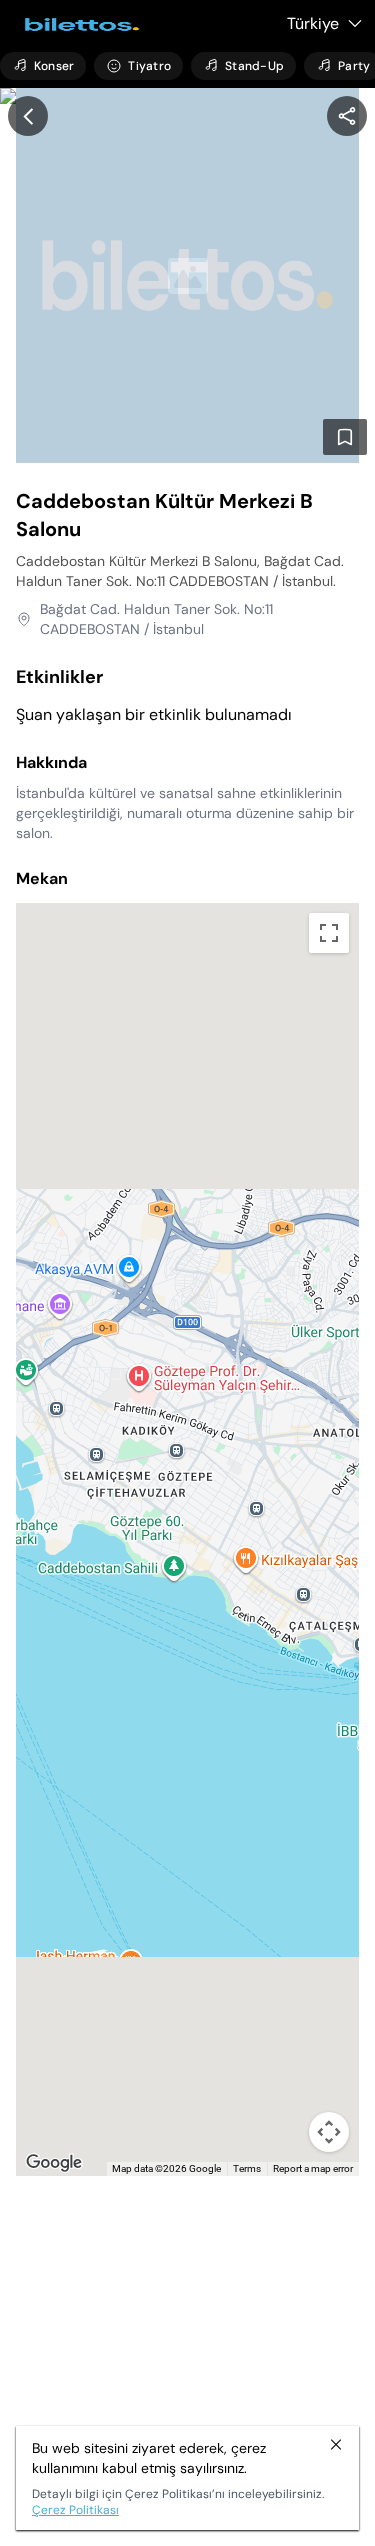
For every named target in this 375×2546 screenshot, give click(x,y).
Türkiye (313, 23)
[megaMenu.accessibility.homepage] (76, 24)
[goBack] (28, 116)
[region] (347, 116)
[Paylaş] (347, 116)
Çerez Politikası (75, 2510)
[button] (188, 1516)
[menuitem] (43, 66)
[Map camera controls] (329, 2132)
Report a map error (313, 2168)
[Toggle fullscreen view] (329, 933)
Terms (247, 2168)
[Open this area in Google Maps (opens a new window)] (54, 2163)
